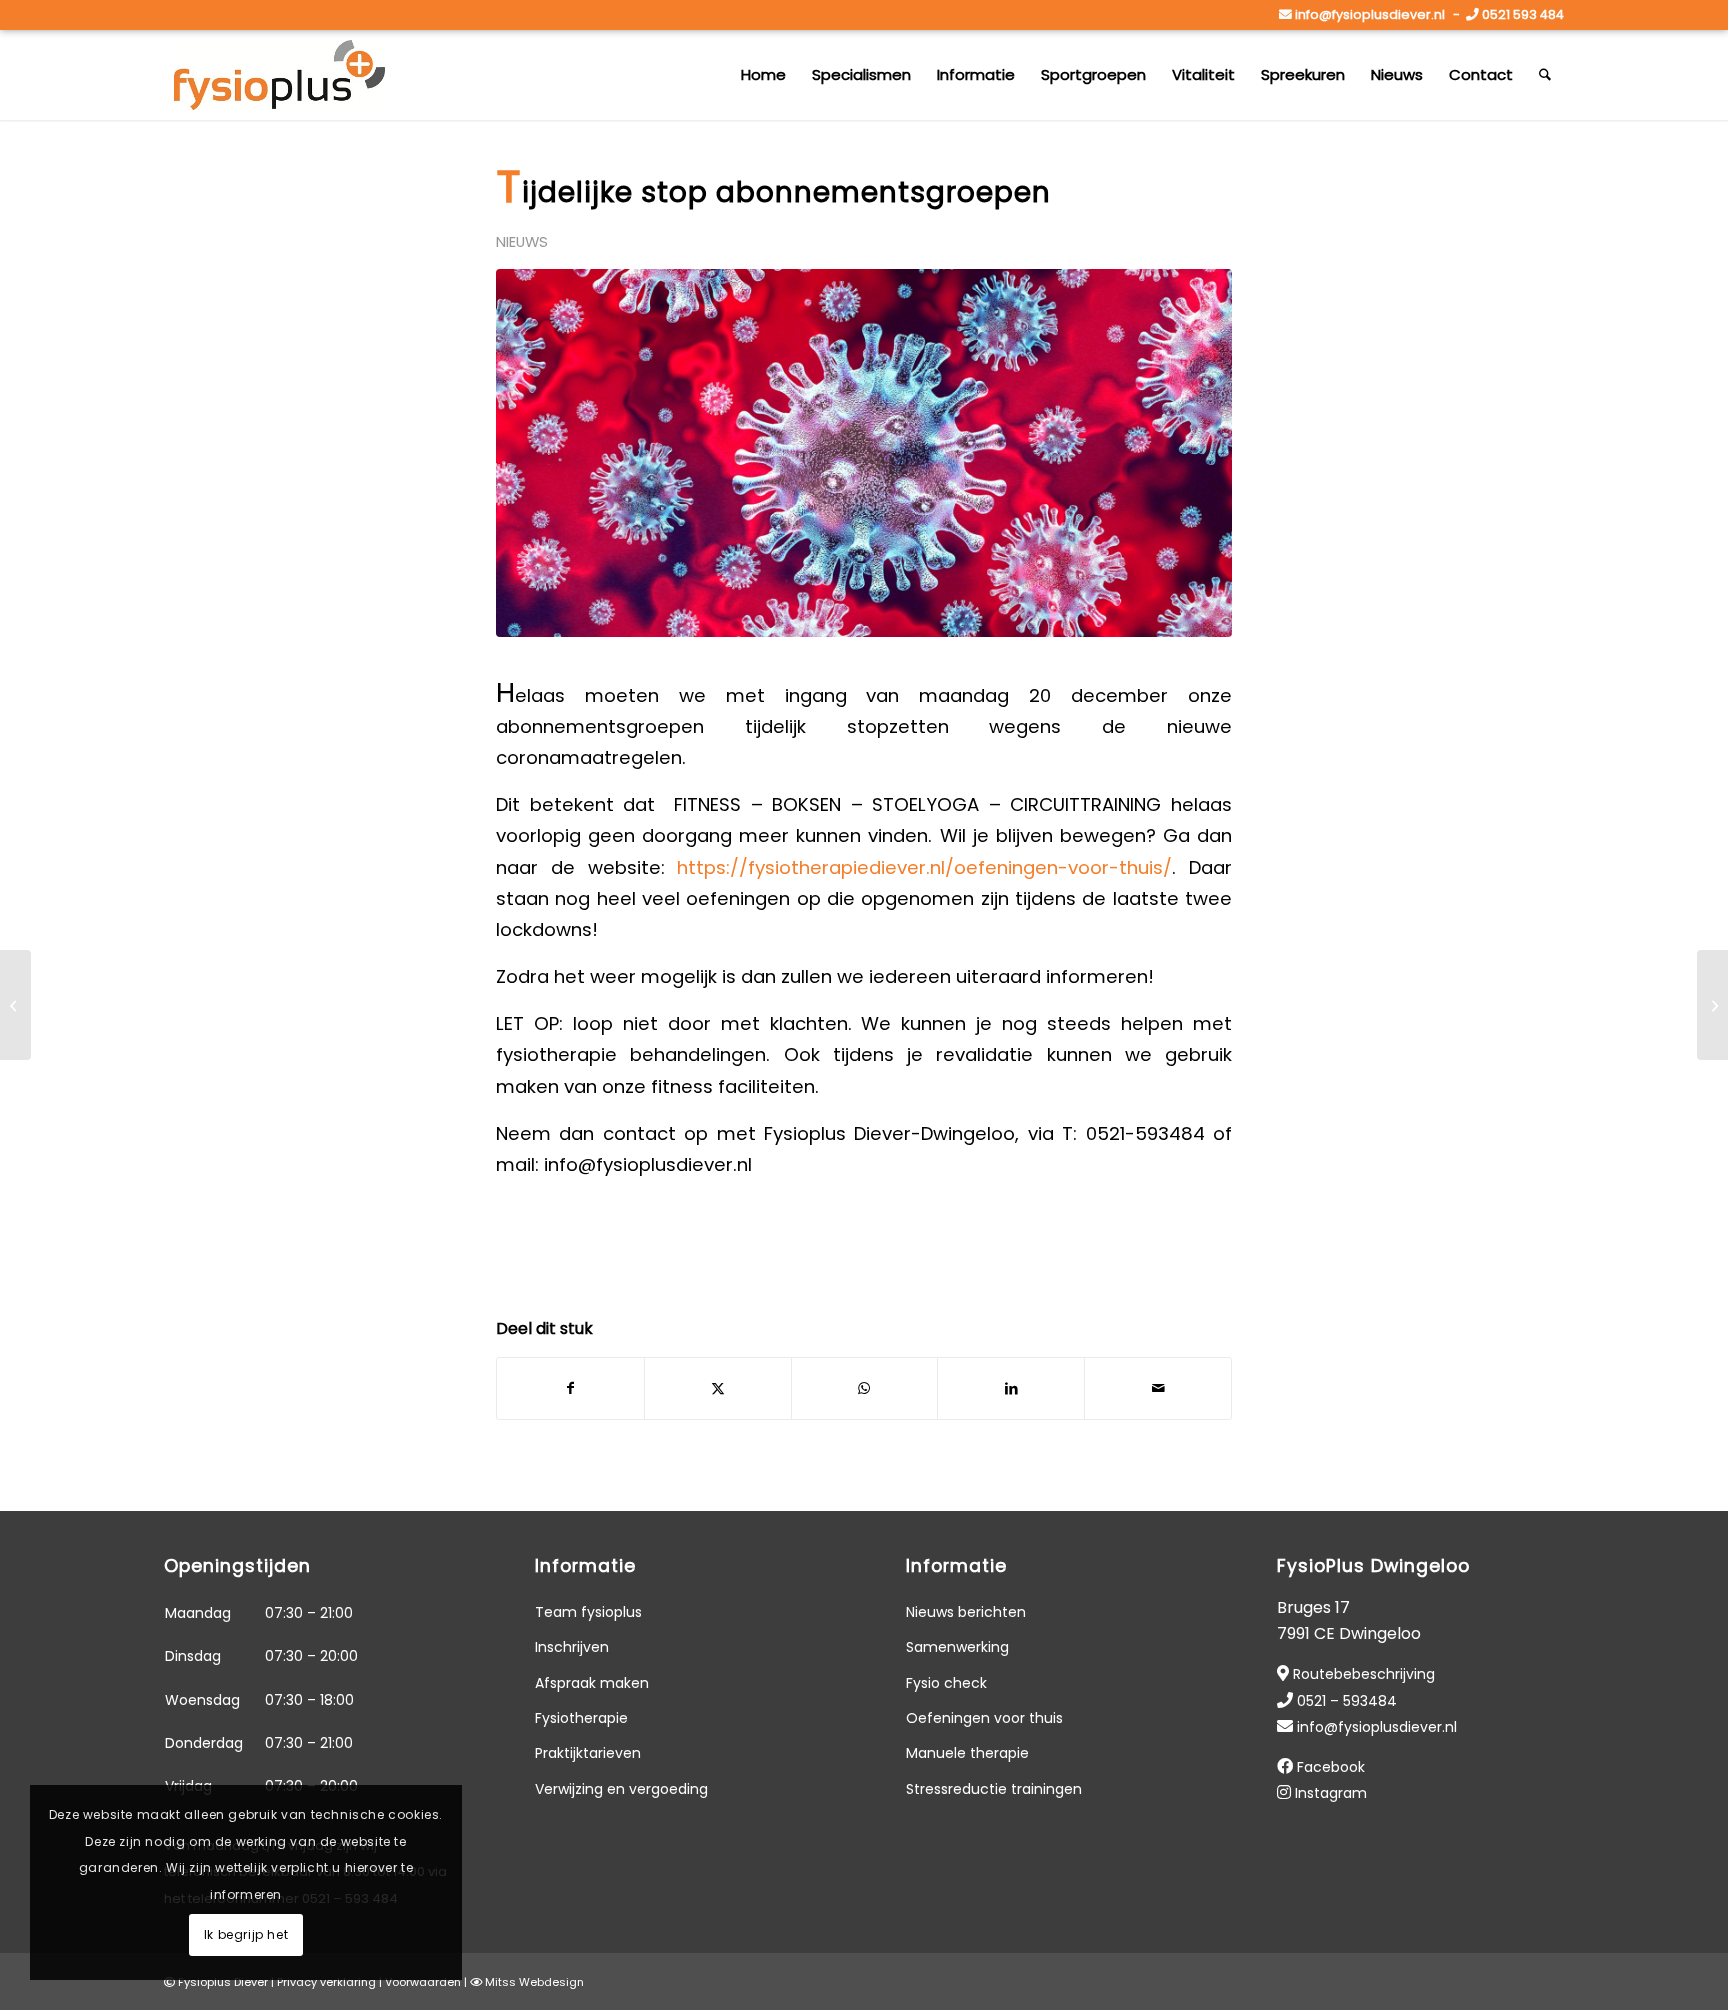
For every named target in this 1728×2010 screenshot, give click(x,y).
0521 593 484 (1523, 14)
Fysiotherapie (581, 1718)
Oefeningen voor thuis (984, 1718)
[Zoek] (1545, 75)
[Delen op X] (718, 1388)
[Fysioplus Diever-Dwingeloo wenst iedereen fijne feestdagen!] (1712, 1005)
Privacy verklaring (326, 1982)
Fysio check (946, 1683)
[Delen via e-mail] (1158, 1388)
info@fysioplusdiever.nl (1370, 14)
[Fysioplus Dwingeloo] (279, 75)
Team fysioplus (588, 1612)
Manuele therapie (967, 1753)
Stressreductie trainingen (994, 1789)
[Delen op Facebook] (570, 1388)
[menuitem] (763, 75)
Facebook (1331, 1767)
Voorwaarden (423, 1982)
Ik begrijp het (246, 1934)
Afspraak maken (592, 1683)
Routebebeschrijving (1364, 1674)
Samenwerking (957, 1647)
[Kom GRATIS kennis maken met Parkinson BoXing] (15, 1005)
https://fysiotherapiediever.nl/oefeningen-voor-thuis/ (924, 867)
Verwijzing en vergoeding (621, 1789)
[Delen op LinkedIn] (1011, 1388)
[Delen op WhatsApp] (865, 1388)
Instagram (1331, 1793)
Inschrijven (572, 1647)
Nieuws (522, 242)
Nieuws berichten (966, 1612)
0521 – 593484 (1347, 1701)
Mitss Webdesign (534, 1982)
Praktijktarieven (588, 1753)
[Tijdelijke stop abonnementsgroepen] (864, 453)
